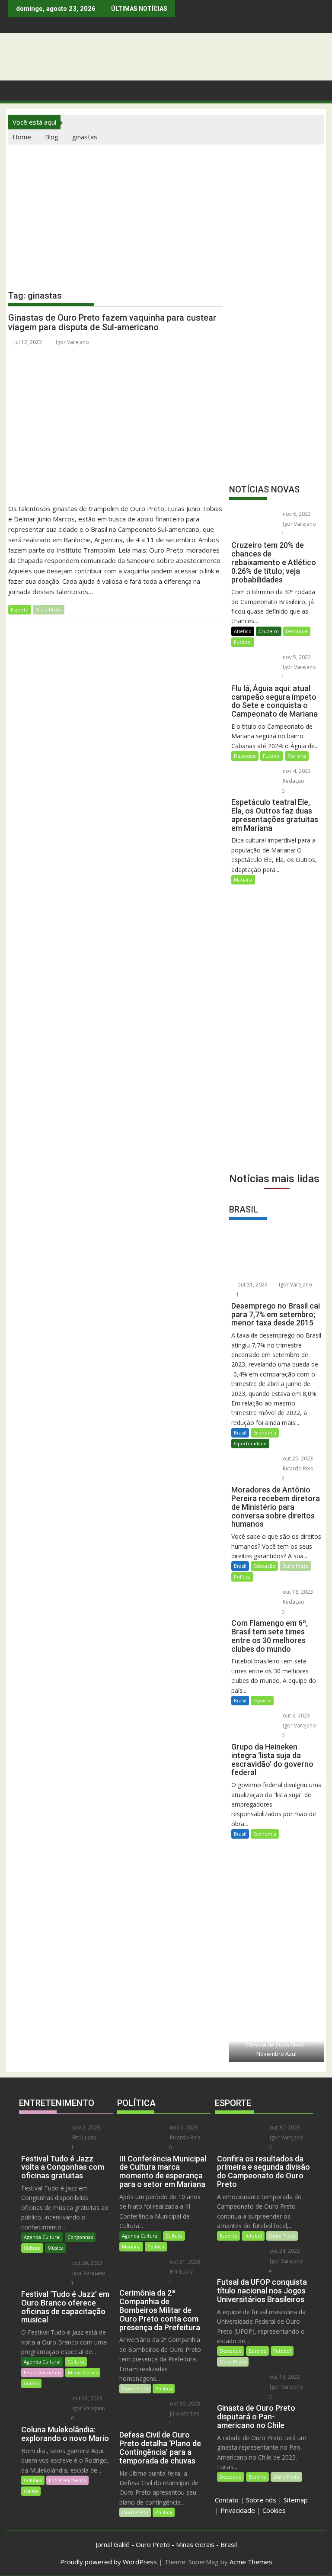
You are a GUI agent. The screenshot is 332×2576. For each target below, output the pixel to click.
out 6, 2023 (296, 1716)
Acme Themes (251, 2562)
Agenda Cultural (42, 2237)
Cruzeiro (269, 631)
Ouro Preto (49, 609)
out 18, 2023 (297, 1592)
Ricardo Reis (297, 1468)
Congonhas (80, 2237)
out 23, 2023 (87, 2398)
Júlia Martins (184, 2414)
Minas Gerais (83, 2372)
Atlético (243, 631)
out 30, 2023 (184, 2404)
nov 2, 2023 (86, 2127)
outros (31, 2383)
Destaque (297, 631)
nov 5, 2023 (296, 657)
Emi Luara (83, 2137)
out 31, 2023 (252, 1285)
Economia (265, 1433)
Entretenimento (42, 2372)
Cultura (32, 2248)
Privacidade (238, 2510)
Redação (293, 781)
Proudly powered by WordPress (109, 2562)
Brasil (240, 1433)
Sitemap (296, 2500)
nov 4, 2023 (296, 771)
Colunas (33, 2480)
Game (31, 2491)
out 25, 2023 (297, 1458)
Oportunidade (250, 1443)
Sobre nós (261, 2500)
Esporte (20, 609)
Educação (264, 1566)
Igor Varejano (72, 342)
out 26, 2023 (87, 2263)
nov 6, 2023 (296, 514)
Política (242, 1577)
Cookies (274, 2510)
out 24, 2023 (284, 2251)
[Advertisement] (166, 209)
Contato (227, 2500)
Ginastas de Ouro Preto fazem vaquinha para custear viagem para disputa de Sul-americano (112, 322)
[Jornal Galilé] (17, 89)
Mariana (297, 756)
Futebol (243, 642)
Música (56, 2248)
